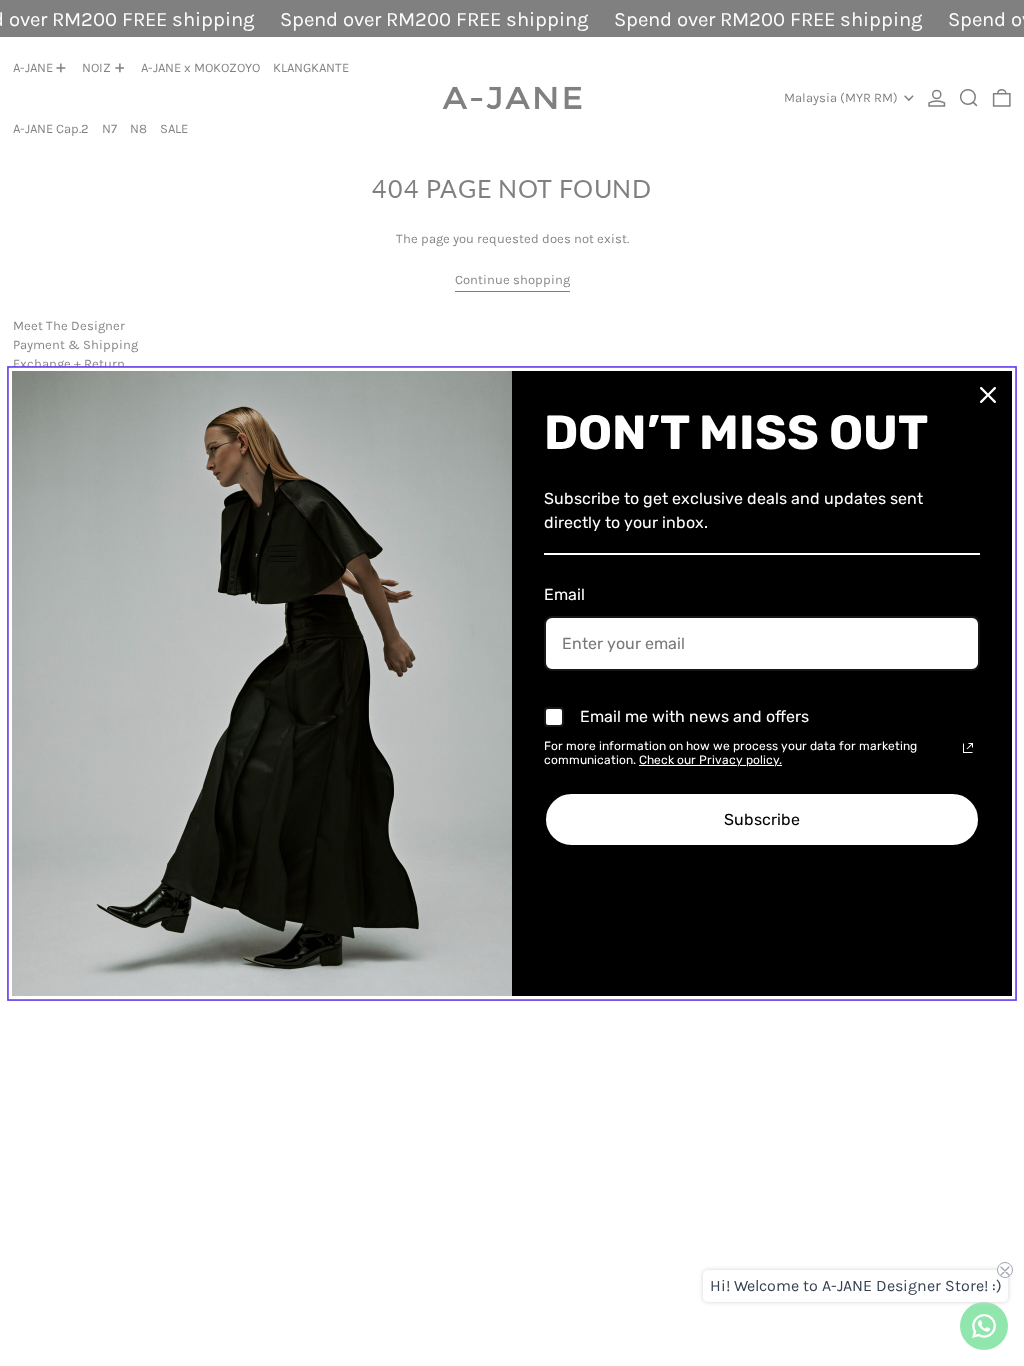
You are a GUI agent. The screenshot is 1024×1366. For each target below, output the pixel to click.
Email (564, 594)
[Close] (988, 395)
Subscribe (762, 819)
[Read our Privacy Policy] (968, 748)
